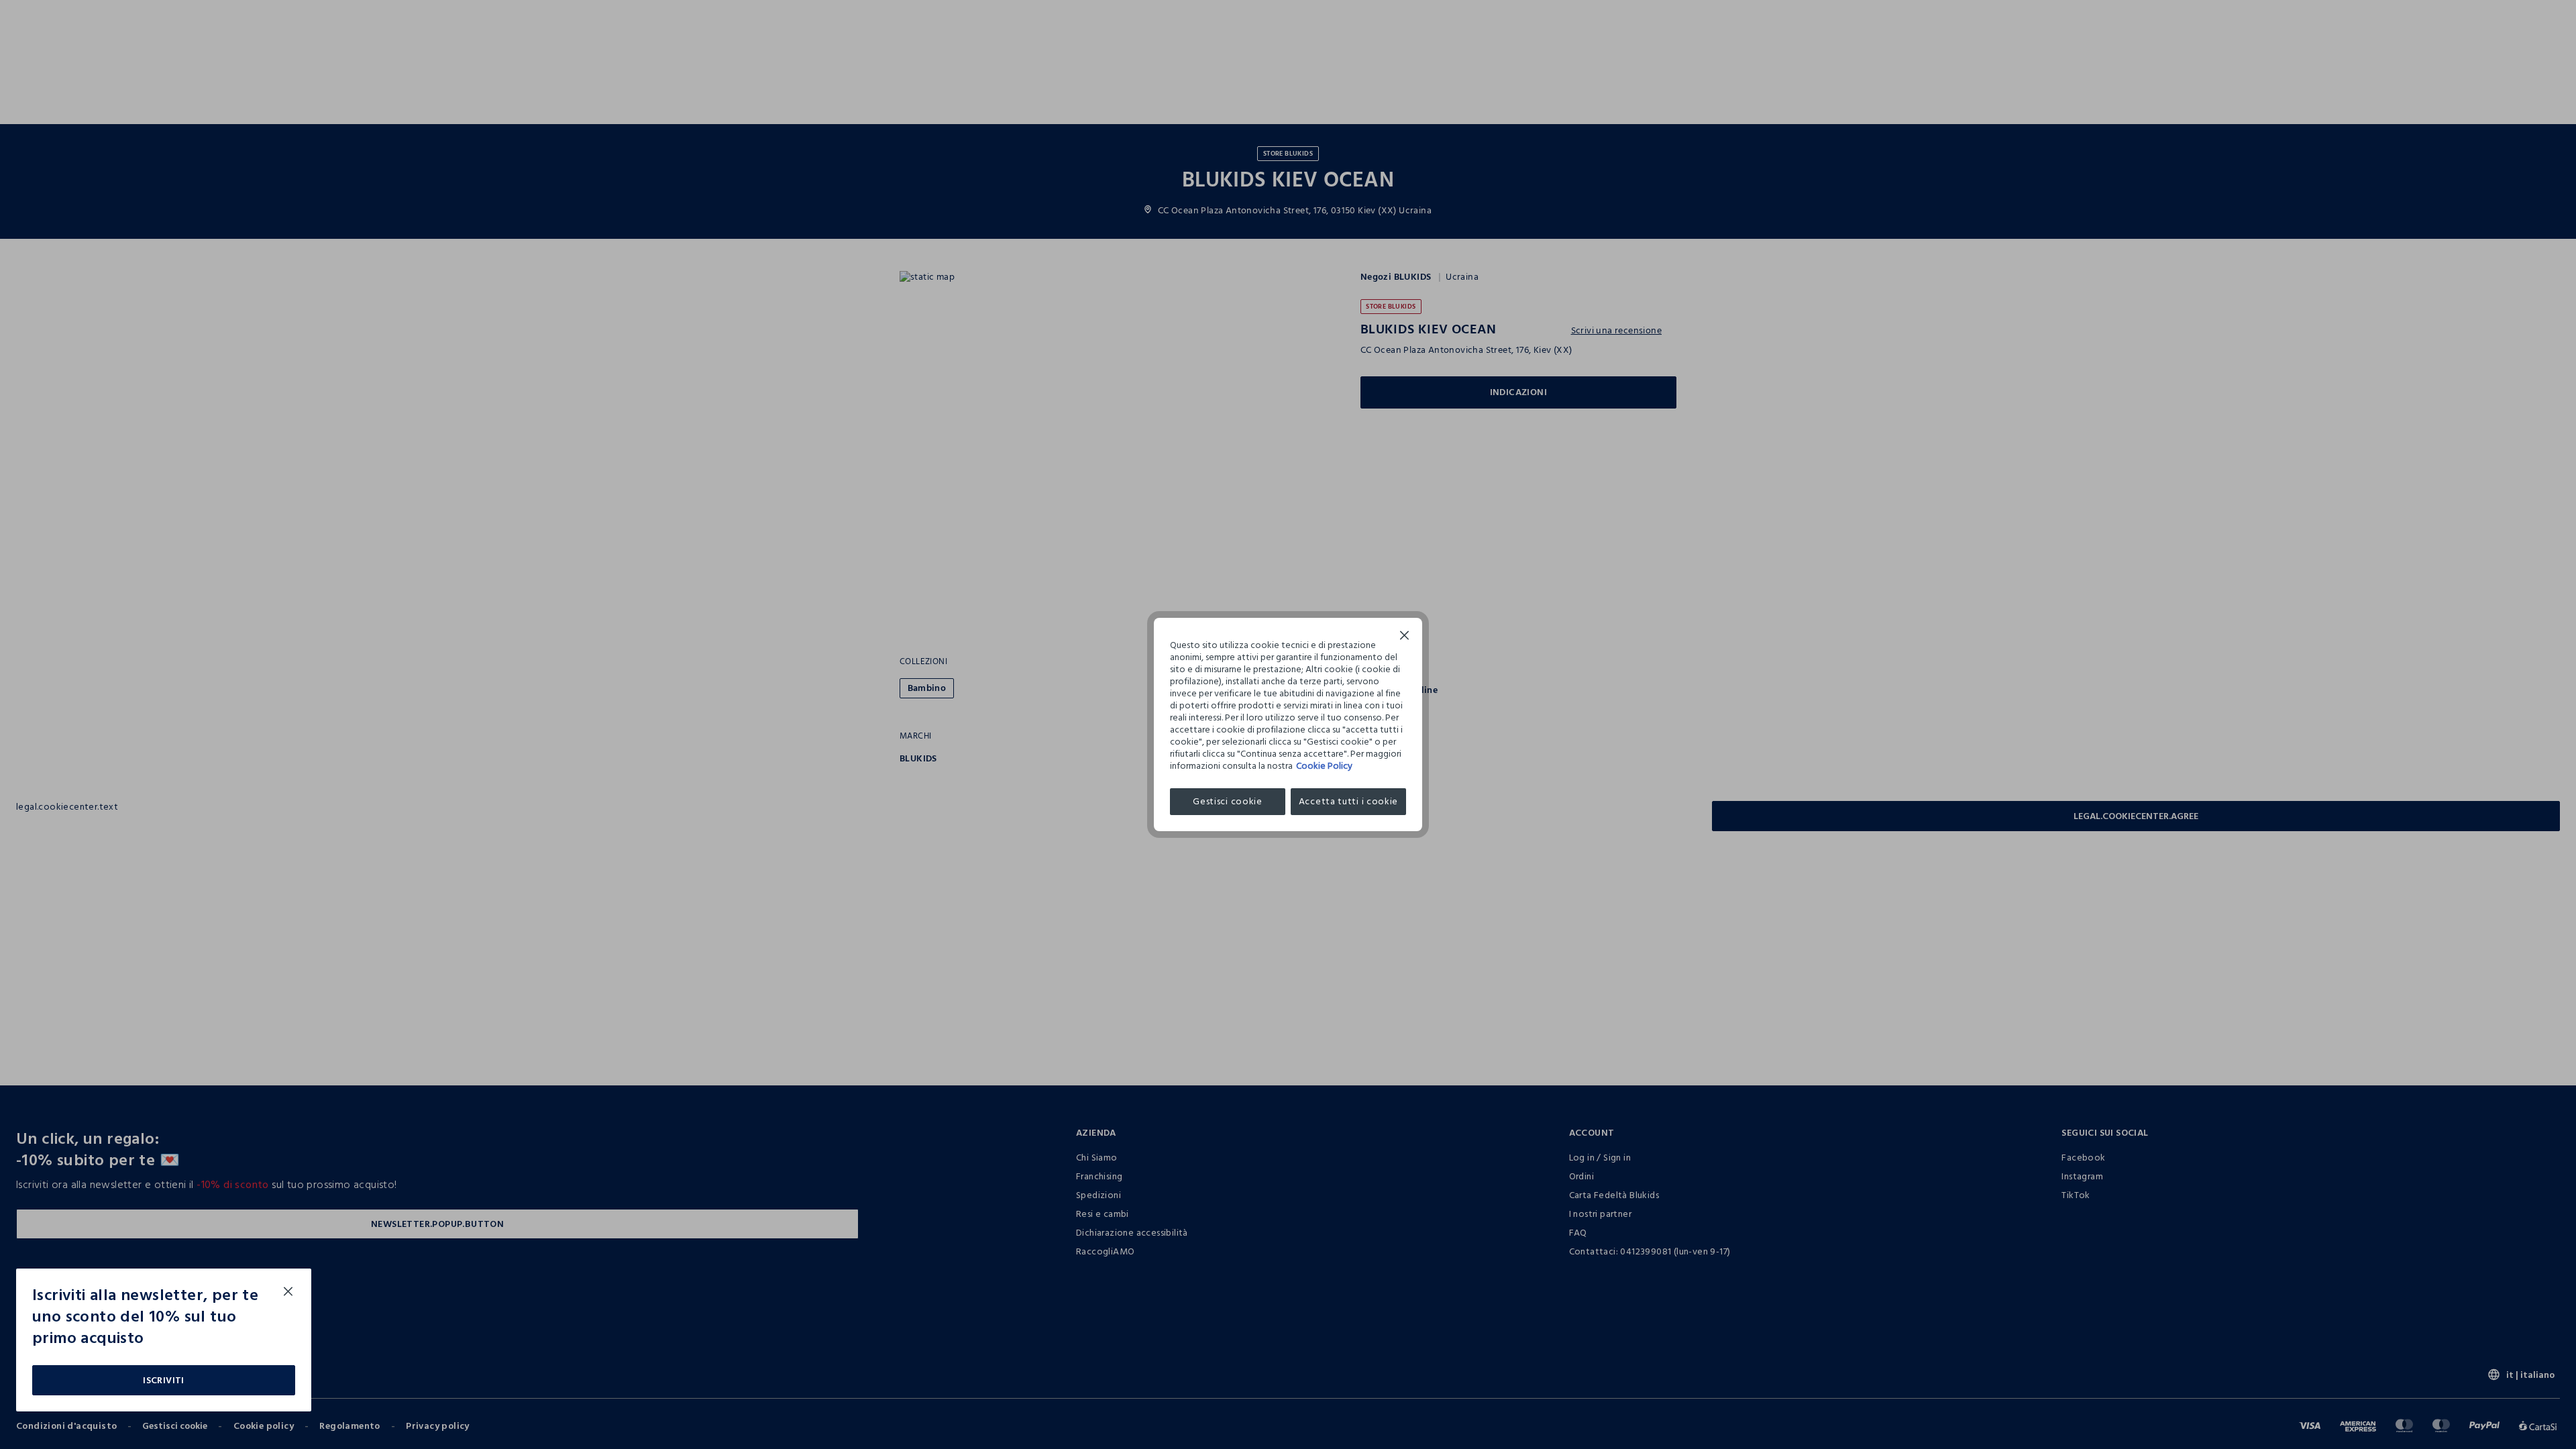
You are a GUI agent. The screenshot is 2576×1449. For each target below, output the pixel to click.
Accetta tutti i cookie (1348, 801)
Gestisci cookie (1228, 801)
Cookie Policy (1324, 766)
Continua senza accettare (1405, 637)
